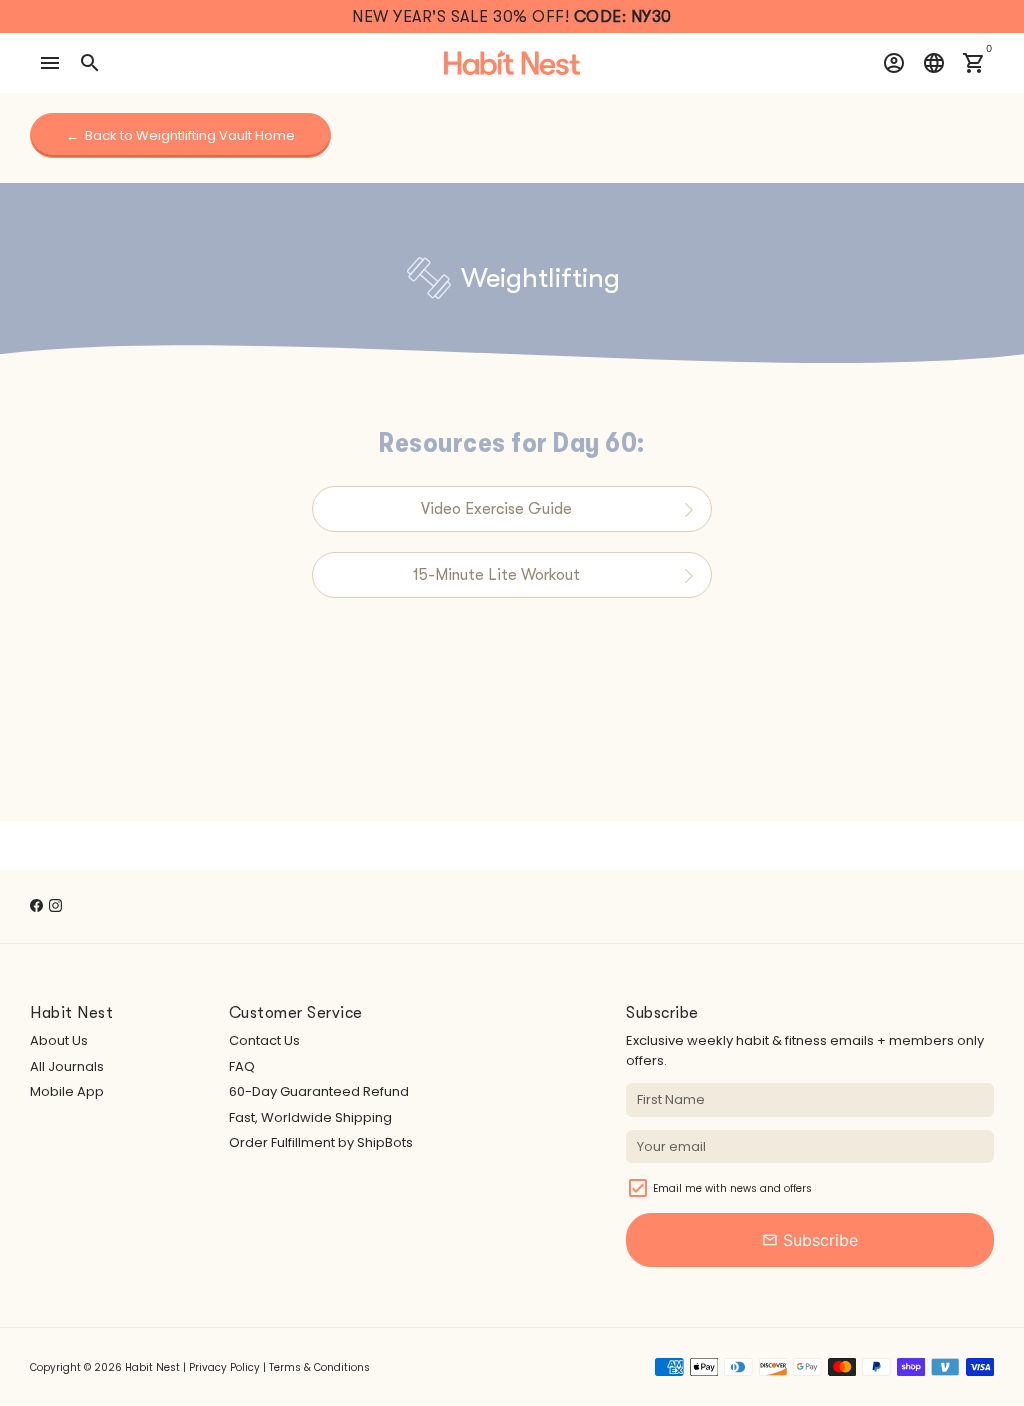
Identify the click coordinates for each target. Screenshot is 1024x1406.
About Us (59, 1040)
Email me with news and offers (732, 1188)
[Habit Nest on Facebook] (36, 905)
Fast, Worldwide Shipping (310, 1117)
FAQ (242, 1066)
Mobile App (67, 1091)
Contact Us (264, 1040)
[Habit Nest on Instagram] (55, 905)
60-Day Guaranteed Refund (319, 1091)
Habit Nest (152, 1367)
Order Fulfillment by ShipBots (321, 1142)
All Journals (67, 1066)
